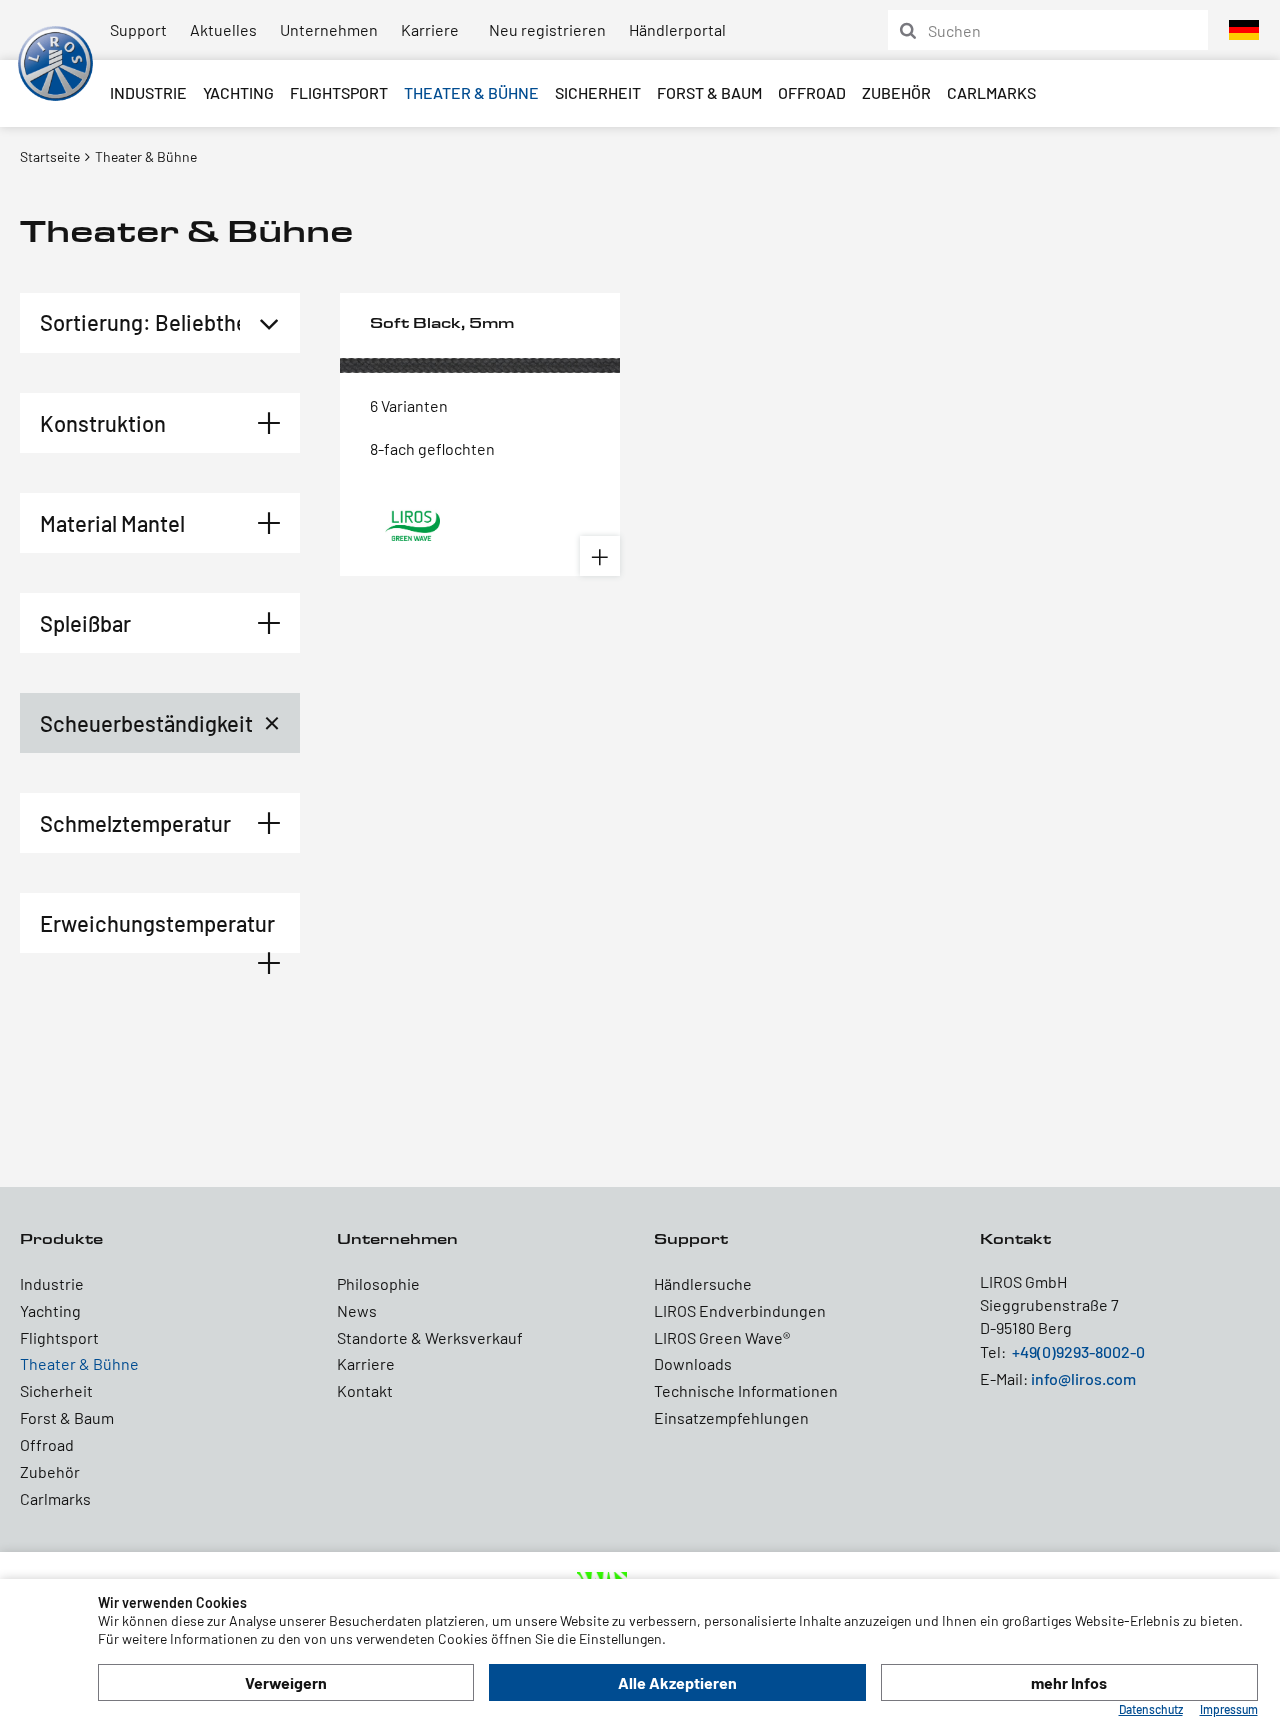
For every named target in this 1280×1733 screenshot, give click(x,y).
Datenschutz (1151, 1709)
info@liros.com (1083, 1378)
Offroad (812, 92)
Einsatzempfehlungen (731, 1417)
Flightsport (339, 92)
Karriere (430, 29)
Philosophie (378, 1283)
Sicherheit (598, 92)
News (357, 1310)
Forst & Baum (709, 92)
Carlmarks (991, 92)
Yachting (238, 92)
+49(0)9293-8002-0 (1078, 1351)
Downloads (693, 1363)
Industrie (148, 92)
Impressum (1229, 1709)
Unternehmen (329, 29)
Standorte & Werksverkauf (430, 1337)
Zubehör (896, 92)
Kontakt (365, 1390)
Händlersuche (703, 1283)
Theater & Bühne (471, 92)
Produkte (61, 1238)
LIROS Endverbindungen (740, 1310)
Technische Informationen (746, 1390)
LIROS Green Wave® (722, 1337)
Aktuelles (223, 29)
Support (138, 29)
